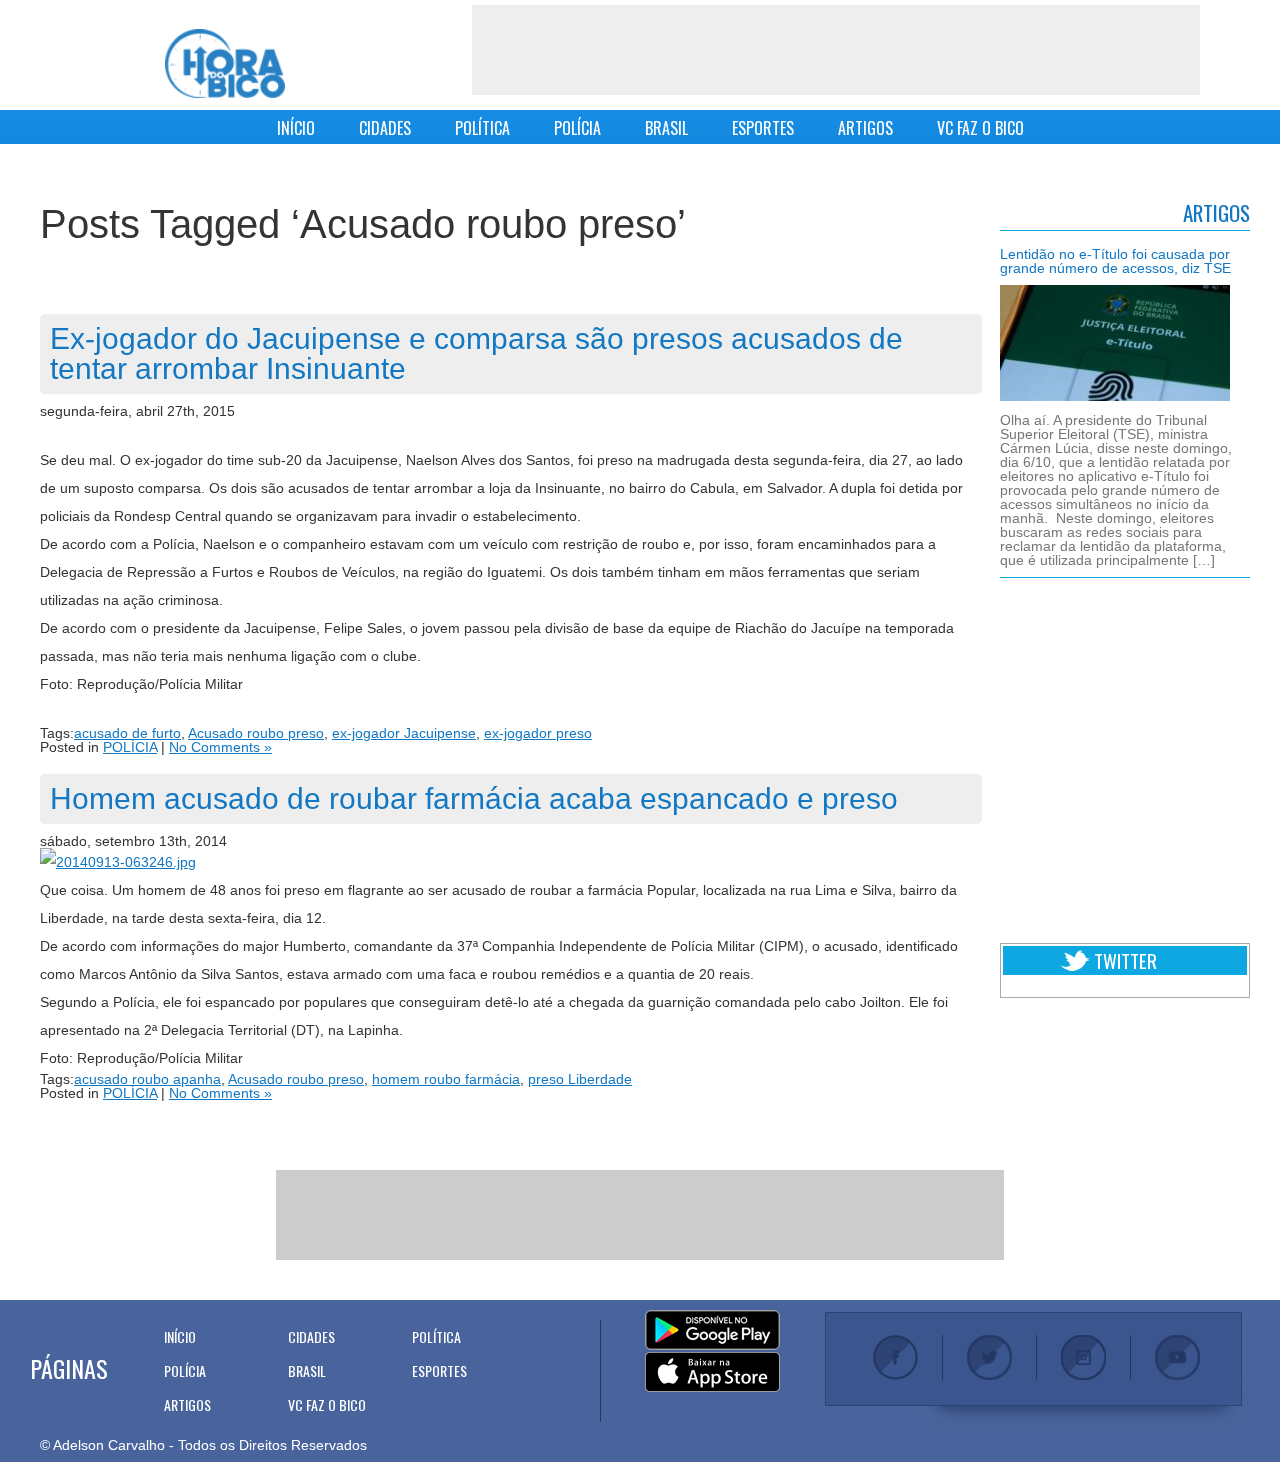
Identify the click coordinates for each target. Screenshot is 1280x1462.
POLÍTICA (482, 128)
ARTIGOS (865, 128)
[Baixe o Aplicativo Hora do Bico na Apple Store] (712, 1373)
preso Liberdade (580, 1079)
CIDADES (385, 128)
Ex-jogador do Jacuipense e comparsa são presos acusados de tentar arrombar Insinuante (476, 353)
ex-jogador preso (538, 733)
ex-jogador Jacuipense (404, 733)
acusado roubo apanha (147, 1079)
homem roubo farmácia (446, 1079)
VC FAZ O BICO (980, 128)
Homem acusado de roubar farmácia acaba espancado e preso (474, 798)
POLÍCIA (577, 128)
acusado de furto (127, 733)
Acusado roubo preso (256, 733)
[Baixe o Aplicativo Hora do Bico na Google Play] (712, 1331)
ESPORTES (763, 128)
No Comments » (220, 747)
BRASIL (666, 128)
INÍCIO (296, 128)
